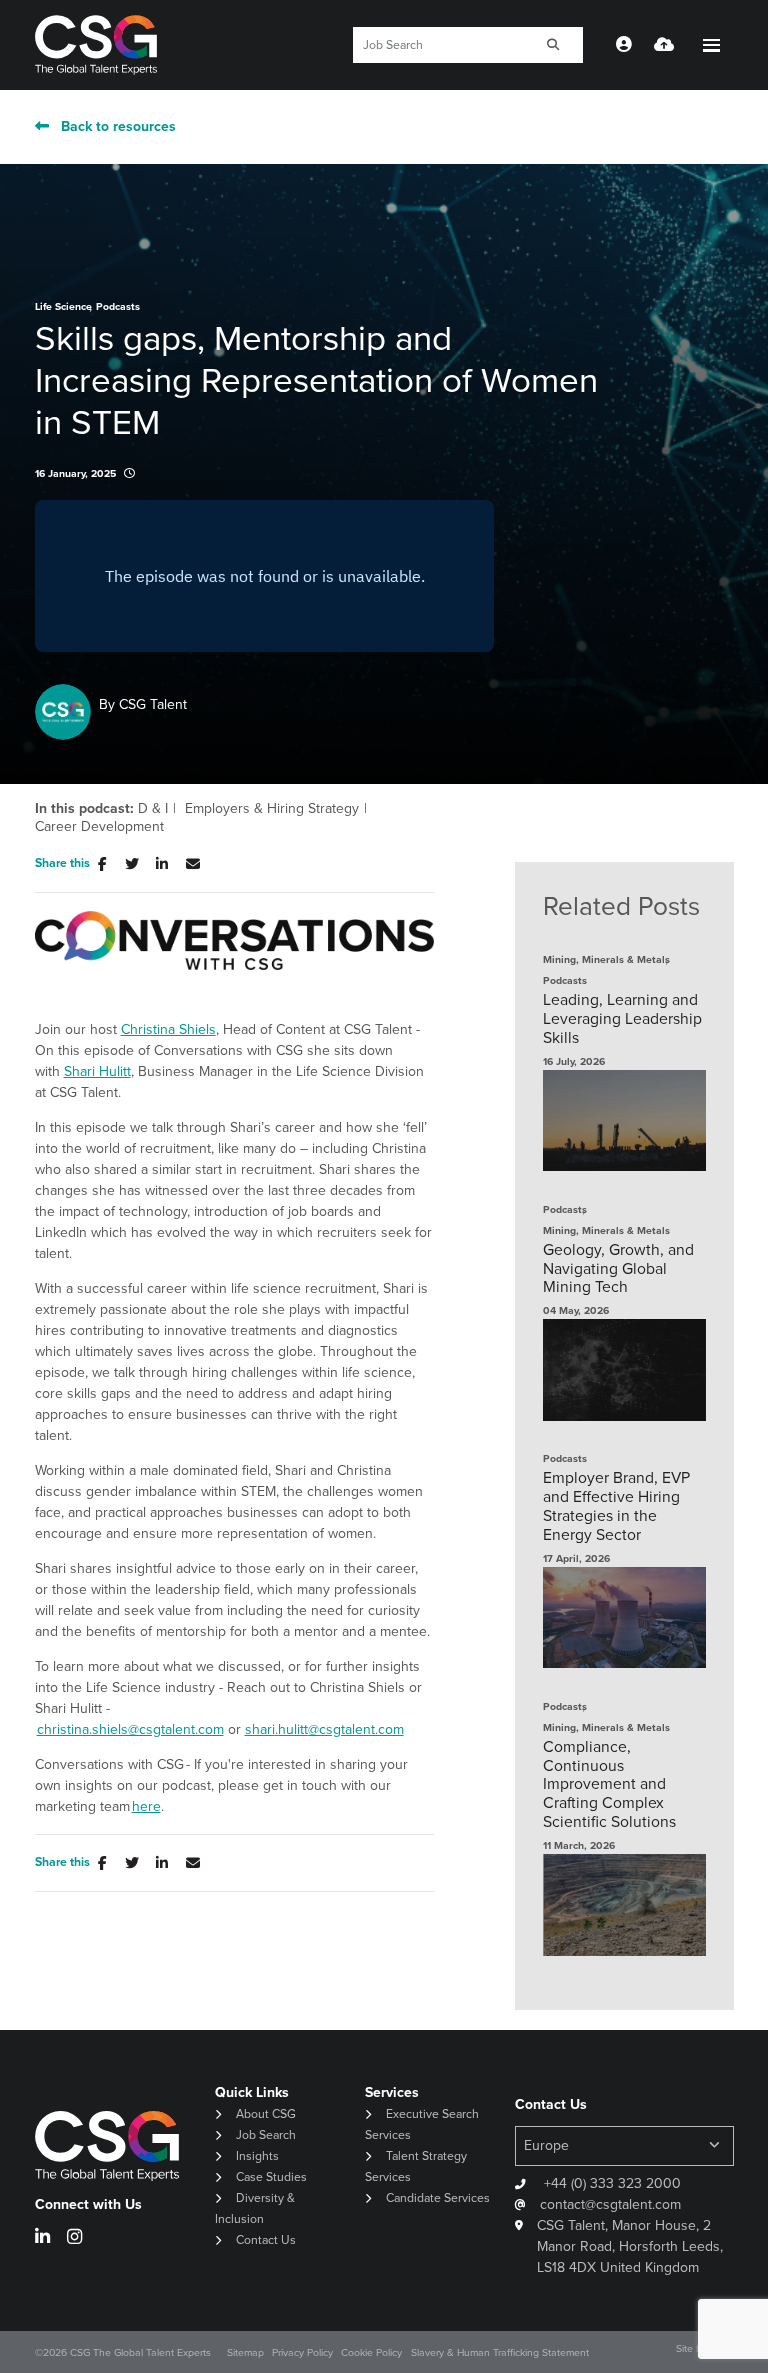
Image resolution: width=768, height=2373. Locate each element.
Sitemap (245, 2352)
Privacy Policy (302, 2352)
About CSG (266, 2113)
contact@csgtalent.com (610, 2204)
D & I (153, 808)
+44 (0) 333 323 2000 (610, 2183)
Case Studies (271, 2176)
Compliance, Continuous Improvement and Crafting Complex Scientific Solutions (609, 1784)
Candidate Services (438, 2197)
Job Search (266, 2134)
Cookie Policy (371, 2352)
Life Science (63, 306)
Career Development (99, 826)
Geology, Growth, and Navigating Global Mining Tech (618, 1268)
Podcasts (118, 306)
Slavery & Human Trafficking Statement (500, 2352)
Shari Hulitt (97, 1071)
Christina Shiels (168, 1029)
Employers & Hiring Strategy (272, 808)
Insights (257, 2155)
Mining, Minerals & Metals (606, 959)
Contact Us (266, 2239)
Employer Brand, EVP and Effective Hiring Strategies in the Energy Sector (616, 1506)
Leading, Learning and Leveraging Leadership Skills (622, 1018)
